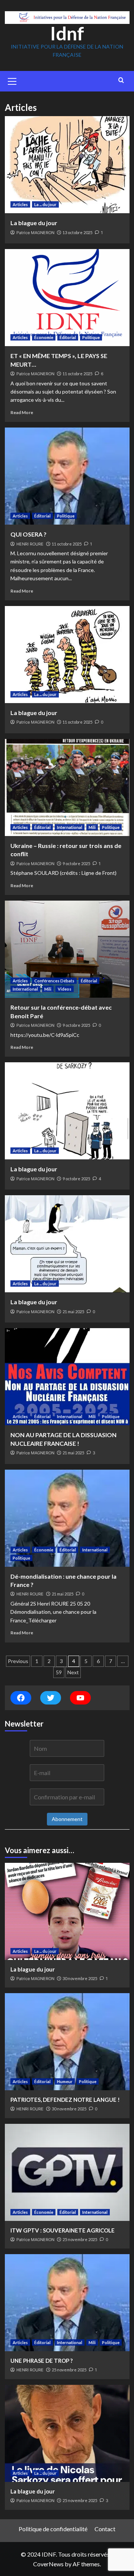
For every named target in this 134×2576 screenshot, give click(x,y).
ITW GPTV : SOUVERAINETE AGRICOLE (63, 2230)
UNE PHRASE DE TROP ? (42, 2361)
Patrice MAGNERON (35, 233)
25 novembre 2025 (80, 2239)
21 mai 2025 (73, 1312)
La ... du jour (45, 204)
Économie (44, 337)
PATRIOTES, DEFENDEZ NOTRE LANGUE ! (65, 2100)
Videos (65, 989)
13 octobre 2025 (77, 232)
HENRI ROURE (30, 544)
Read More (22, 412)
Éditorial (68, 337)
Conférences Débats (54, 981)
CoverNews (48, 2564)
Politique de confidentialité (53, 2529)
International (70, 827)
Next (73, 1672)
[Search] (121, 80)
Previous (18, 1661)
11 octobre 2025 (77, 374)
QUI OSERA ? (28, 534)
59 (59, 1672)
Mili (92, 827)
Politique (91, 337)
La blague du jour (34, 223)
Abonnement (67, 1819)
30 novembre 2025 (80, 1978)
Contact (105, 2529)
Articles (20, 204)
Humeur (65, 2081)
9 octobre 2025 (76, 863)
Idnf (67, 33)
